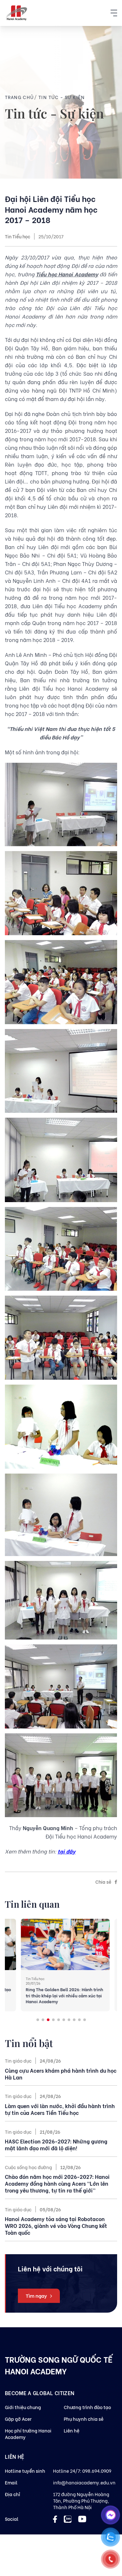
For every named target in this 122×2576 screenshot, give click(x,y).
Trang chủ (20, 97)
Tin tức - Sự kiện (62, 97)
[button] (38, 2020)
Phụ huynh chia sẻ (84, 2419)
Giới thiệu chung (23, 2407)
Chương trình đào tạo (87, 2407)
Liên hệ (72, 2430)
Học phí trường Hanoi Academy (28, 2434)
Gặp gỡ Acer (18, 2419)
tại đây (67, 1851)
